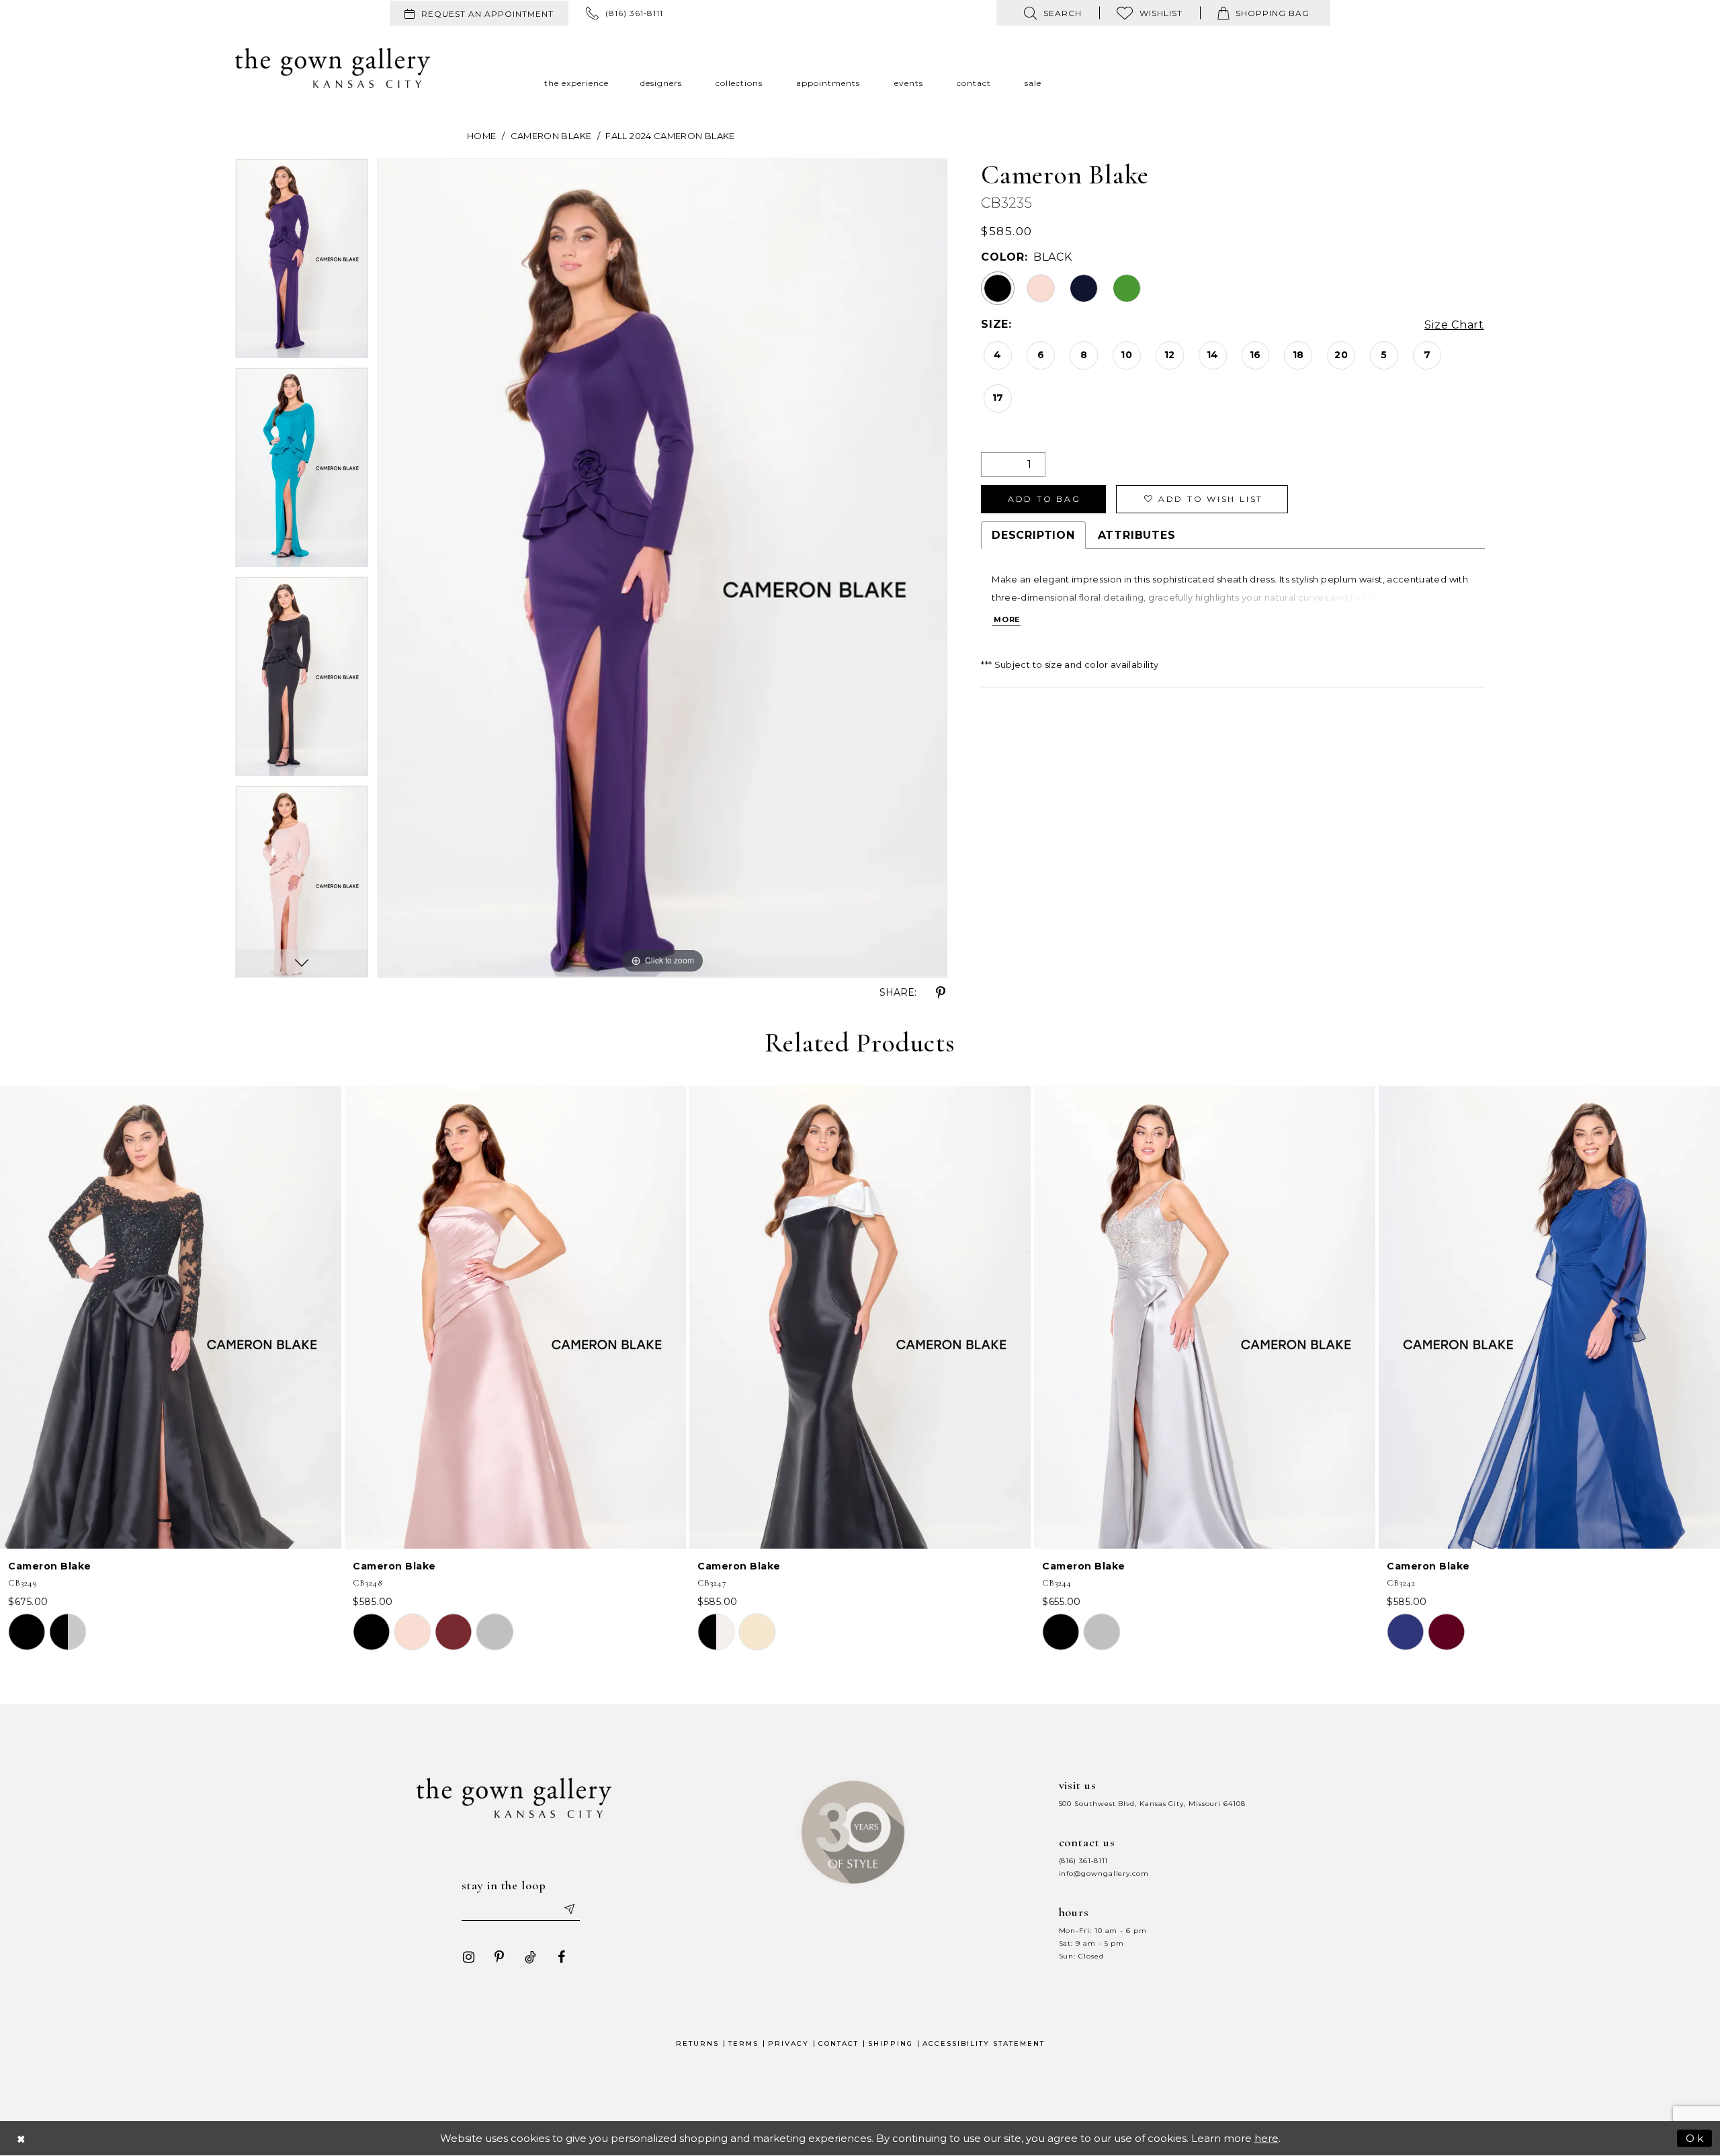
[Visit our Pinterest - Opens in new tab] (499, 1957)
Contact (838, 2043)
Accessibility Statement (984, 2043)
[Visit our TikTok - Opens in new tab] (530, 1957)
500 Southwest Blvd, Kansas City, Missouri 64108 (1152, 1804)
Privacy (788, 2043)
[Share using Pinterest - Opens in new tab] (941, 993)
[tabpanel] (302, 263)
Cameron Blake (551, 136)
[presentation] (171, 1317)
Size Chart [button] (1454, 325)
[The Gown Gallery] (333, 68)
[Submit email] (568, 1909)
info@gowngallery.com (1104, 1873)
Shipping (891, 2043)
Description (1033, 535)
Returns (697, 2043)
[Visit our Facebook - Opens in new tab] (561, 1957)
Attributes (1137, 535)
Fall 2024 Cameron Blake (670, 136)
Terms (743, 2043)
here (1266, 2138)
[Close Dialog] (21, 2138)
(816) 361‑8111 (1084, 1861)
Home (481, 136)
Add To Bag (1044, 499)
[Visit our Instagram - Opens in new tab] (468, 1957)
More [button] (1007, 619)
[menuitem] (479, 13)
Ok (1695, 2138)
